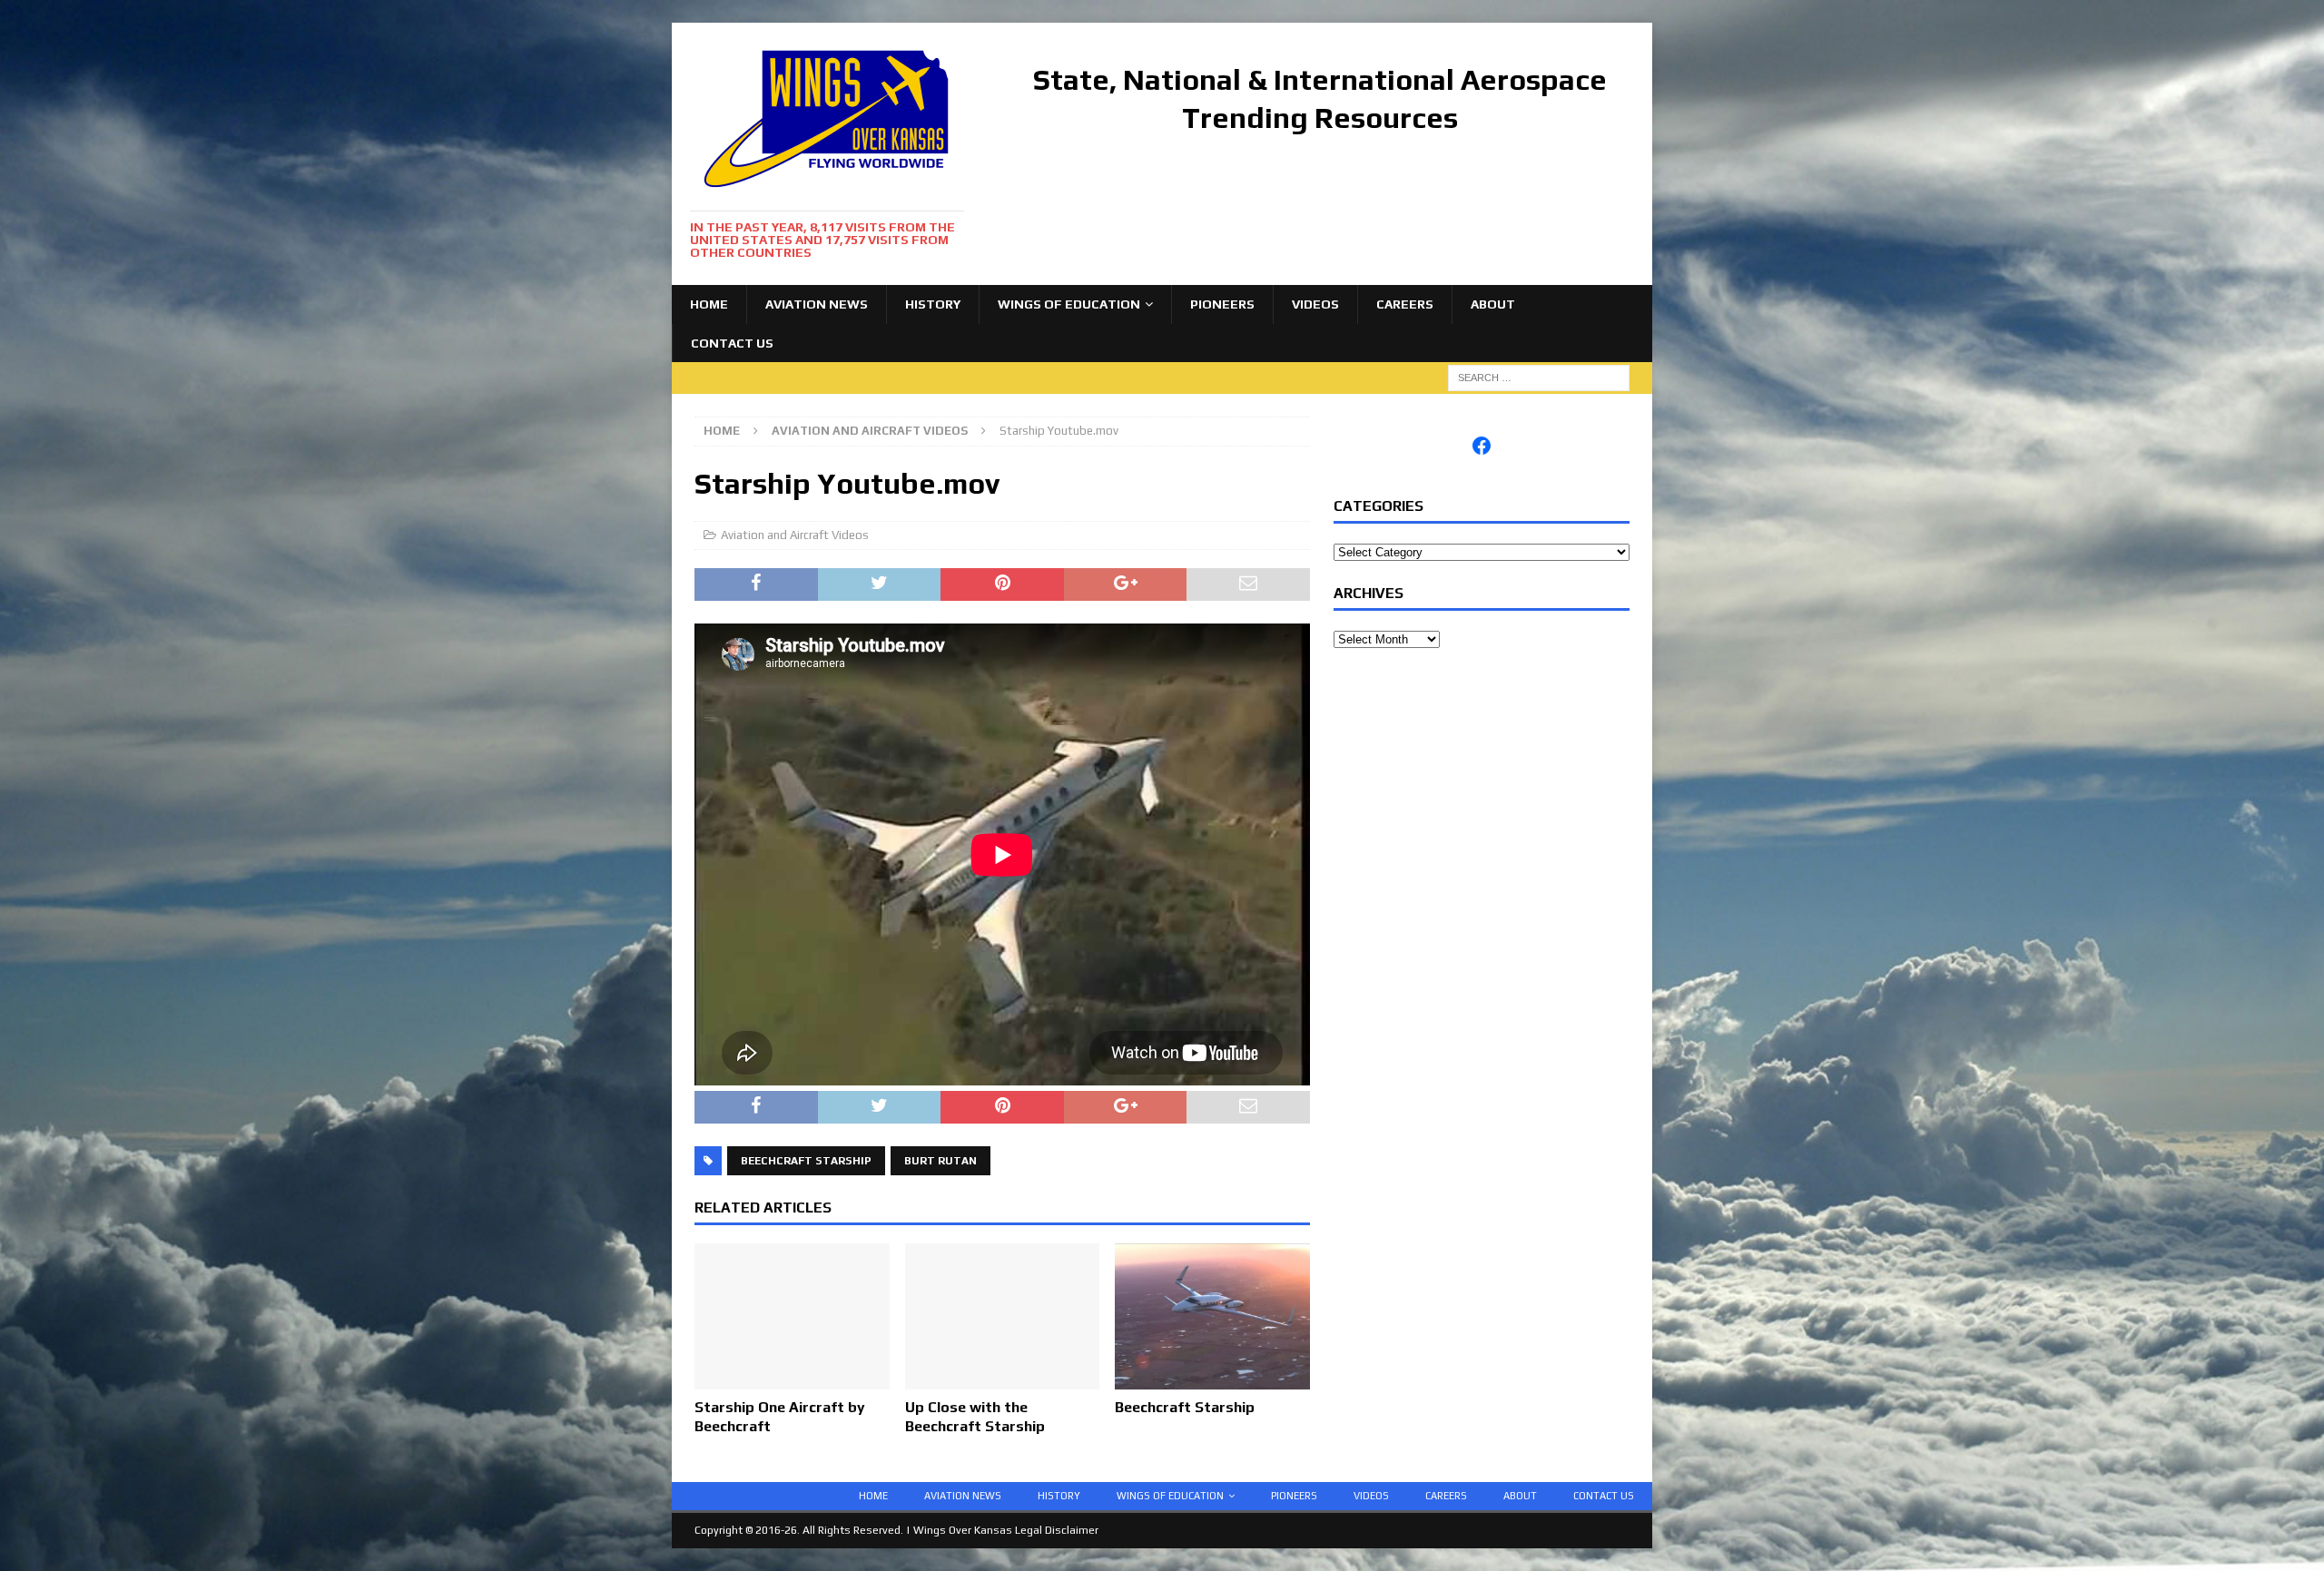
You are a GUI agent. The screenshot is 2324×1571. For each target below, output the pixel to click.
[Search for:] (1539, 377)
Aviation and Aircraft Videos (795, 535)
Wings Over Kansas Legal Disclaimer (1006, 1530)
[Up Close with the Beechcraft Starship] (1003, 1380)
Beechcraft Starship (806, 1161)
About (1493, 304)
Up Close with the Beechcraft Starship (975, 1417)
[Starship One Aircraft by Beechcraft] (792, 1380)
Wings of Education (1069, 304)
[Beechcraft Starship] (1212, 1380)
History (933, 304)
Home (709, 304)
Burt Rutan (940, 1161)
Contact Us (732, 343)
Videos (1315, 304)
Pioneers (1222, 304)
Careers (1405, 304)
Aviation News (817, 304)
